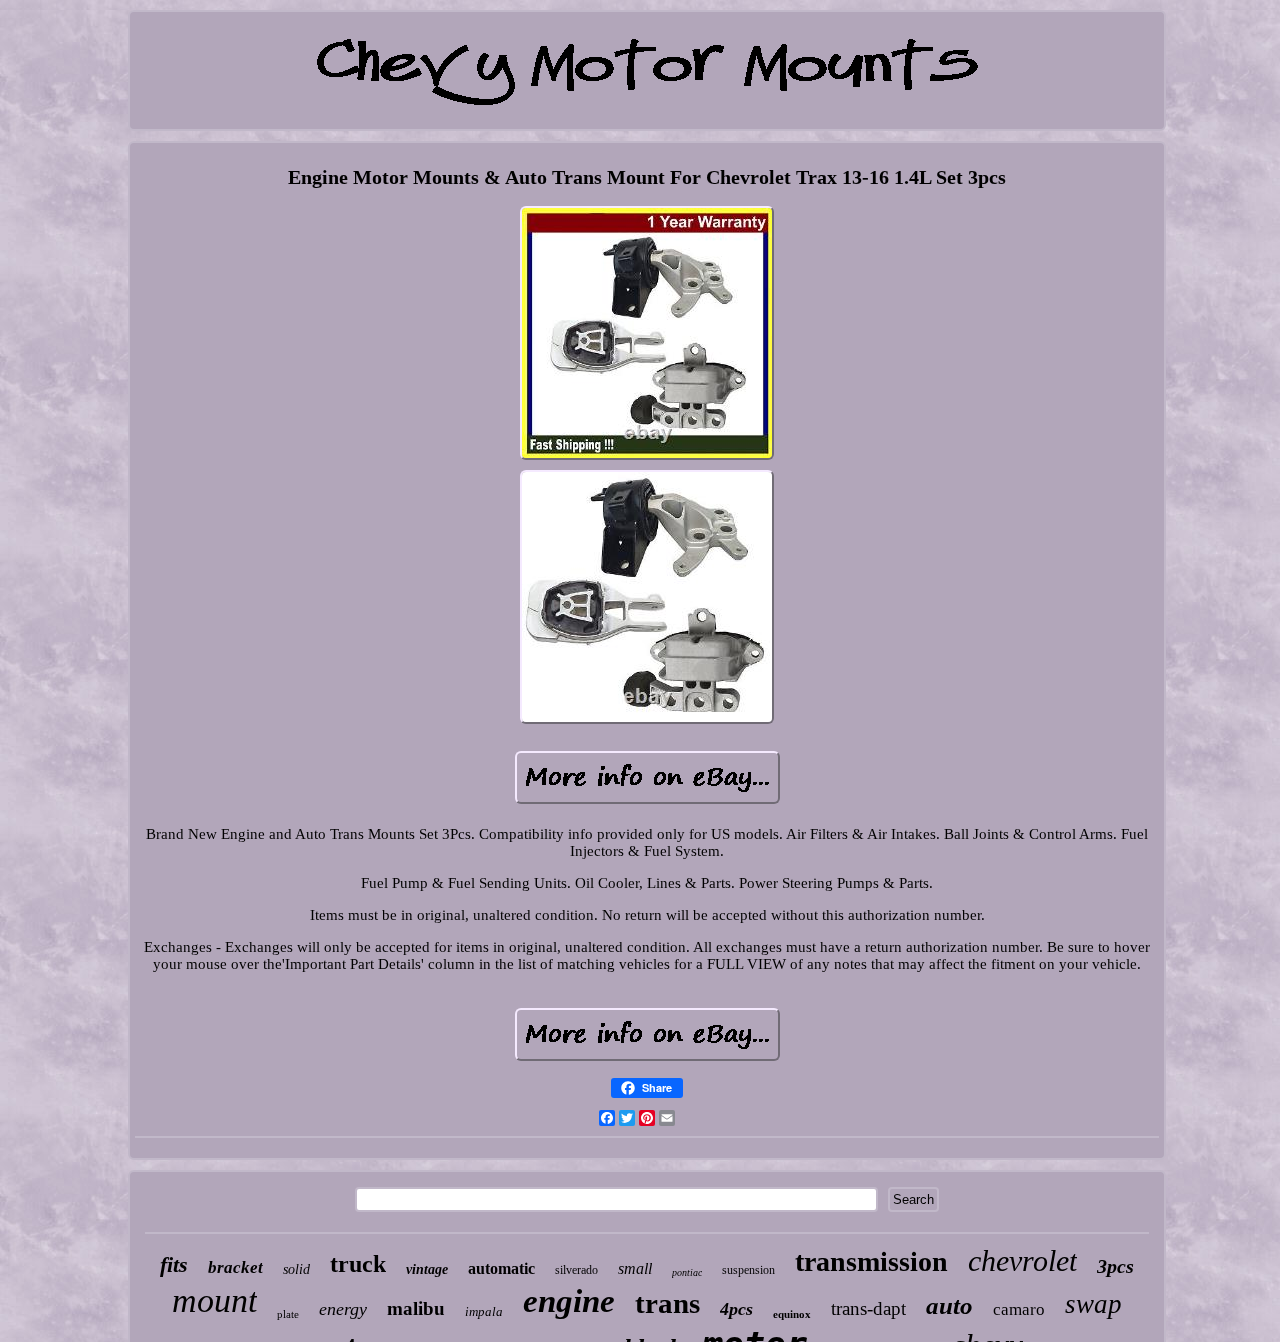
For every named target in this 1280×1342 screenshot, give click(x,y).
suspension (748, 1270)
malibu (416, 1308)
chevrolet (1022, 1260)
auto (949, 1305)
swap (1093, 1304)
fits (174, 1264)
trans (667, 1303)
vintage (427, 1269)
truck (358, 1264)
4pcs (736, 1309)
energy (343, 1309)
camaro (1019, 1309)
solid (296, 1269)
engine (569, 1301)
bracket (235, 1267)
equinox (792, 1314)
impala (484, 1311)
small (635, 1268)
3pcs (1115, 1266)
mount (214, 1300)
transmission (871, 1261)
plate (288, 1314)
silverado (576, 1270)
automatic (501, 1268)
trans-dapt (868, 1308)
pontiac (687, 1272)
